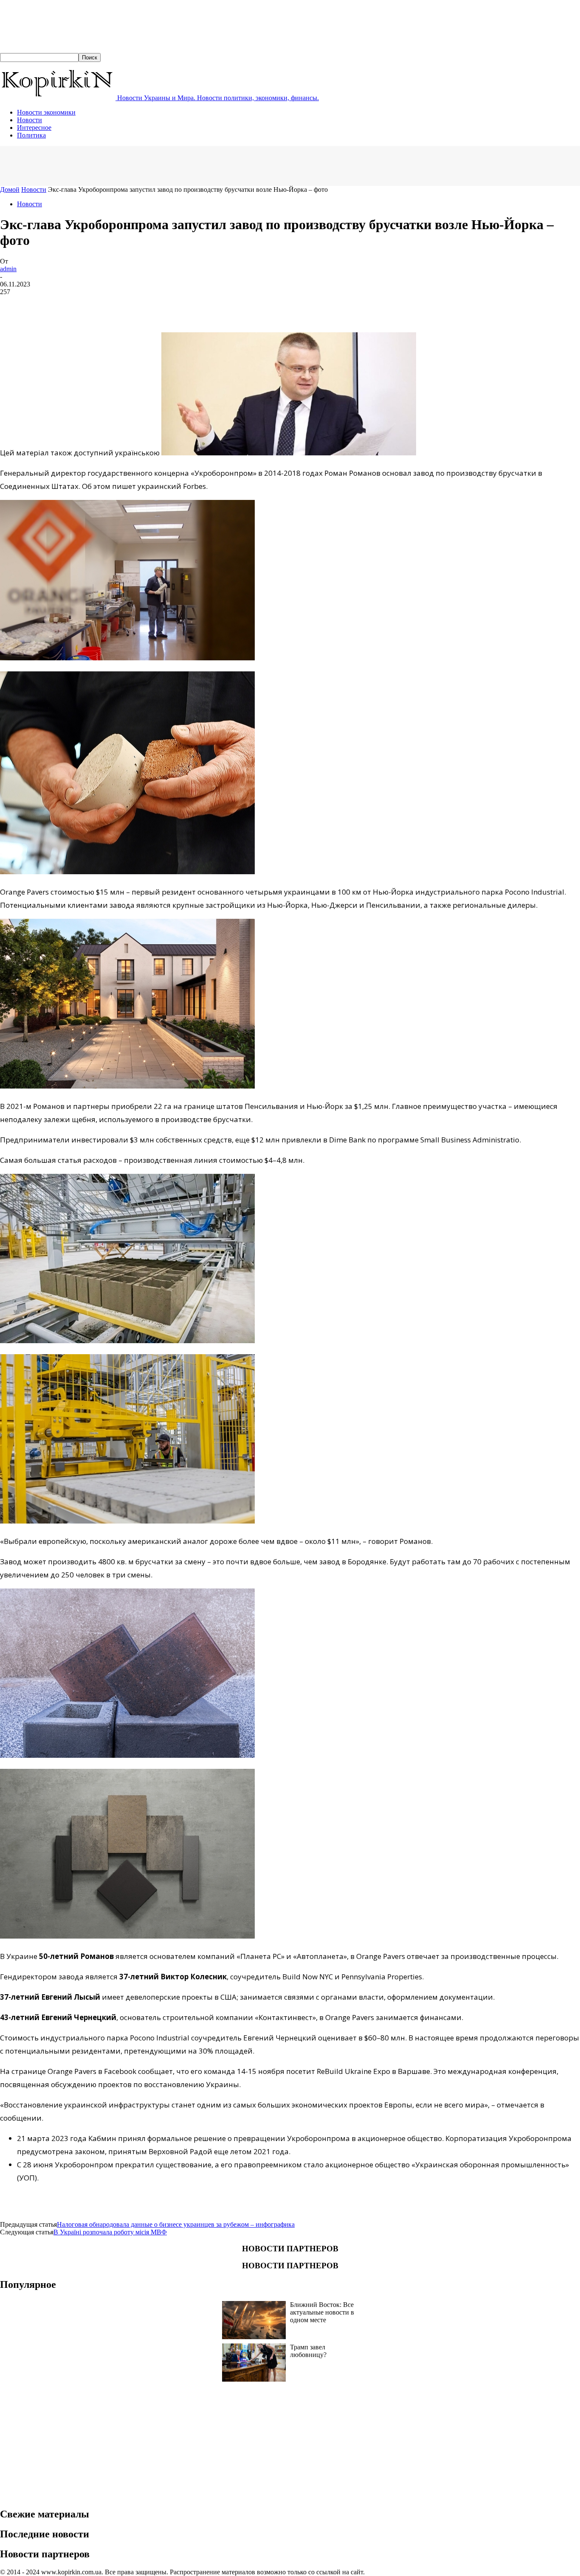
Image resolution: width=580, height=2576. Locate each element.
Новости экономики (46, 112)
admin (8, 269)
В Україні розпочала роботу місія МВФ (110, 2232)
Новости (30, 120)
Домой (10, 189)
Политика (31, 135)
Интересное (34, 128)
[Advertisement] (155, 165)
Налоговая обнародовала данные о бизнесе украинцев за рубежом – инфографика (176, 2224)
